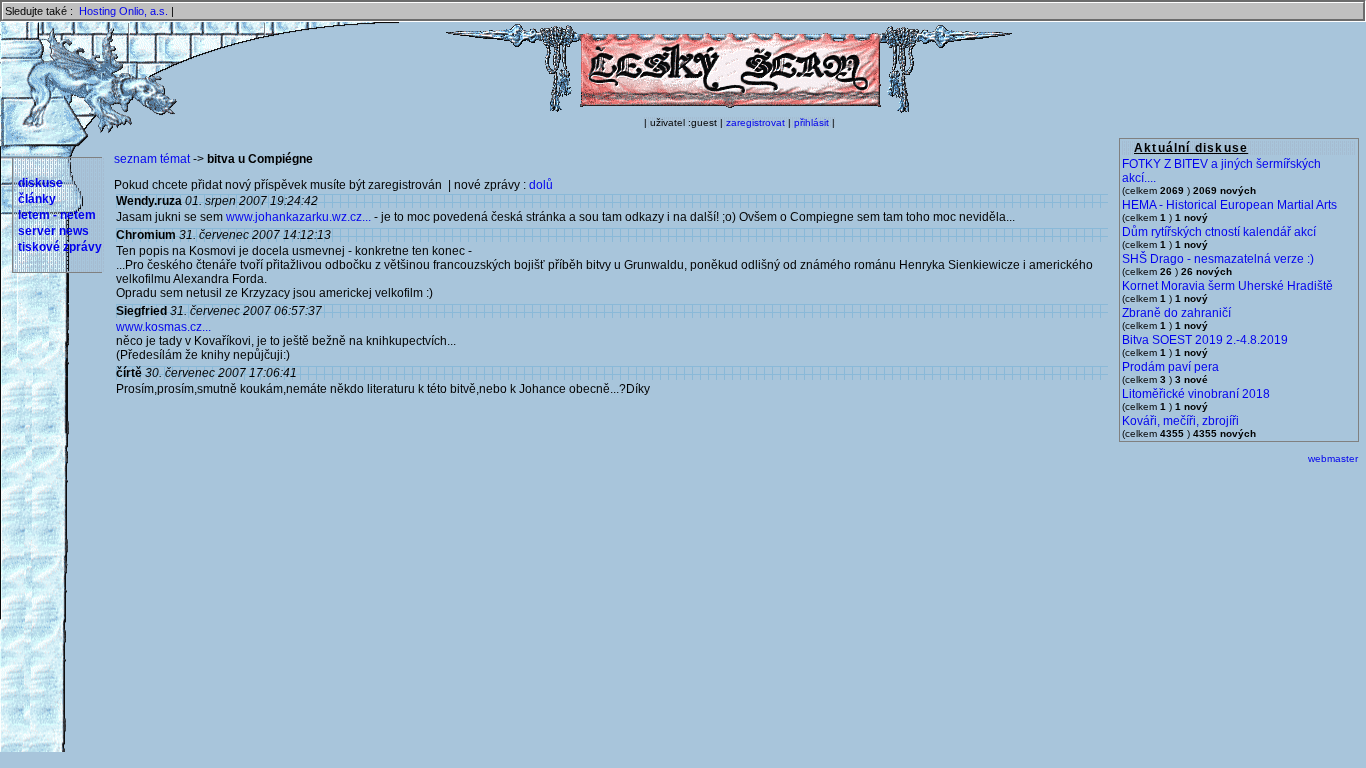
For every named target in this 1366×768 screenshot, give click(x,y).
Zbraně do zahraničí (1176, 313)
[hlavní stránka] (729, 109)
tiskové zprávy (60, 247)
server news (53, 231)
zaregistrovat (755, 122)
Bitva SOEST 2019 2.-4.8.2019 (1205, 340)
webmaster (1333, 458)
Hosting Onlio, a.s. (123, 11)
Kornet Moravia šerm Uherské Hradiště (1227, 286)
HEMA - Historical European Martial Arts (1229, 205)
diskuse (40, 183)
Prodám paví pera (1170, 367)
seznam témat (152, 159)
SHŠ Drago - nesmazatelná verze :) (1218, 259)
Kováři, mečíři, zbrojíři (1180, 421)
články (37, 199)
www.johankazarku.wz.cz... (298, 217)
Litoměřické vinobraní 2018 (1196, 394)
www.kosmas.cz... (163, 327)
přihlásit (811, 122)
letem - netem (57, 215)
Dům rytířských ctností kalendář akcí (1219, 232)
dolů (541, 185)
